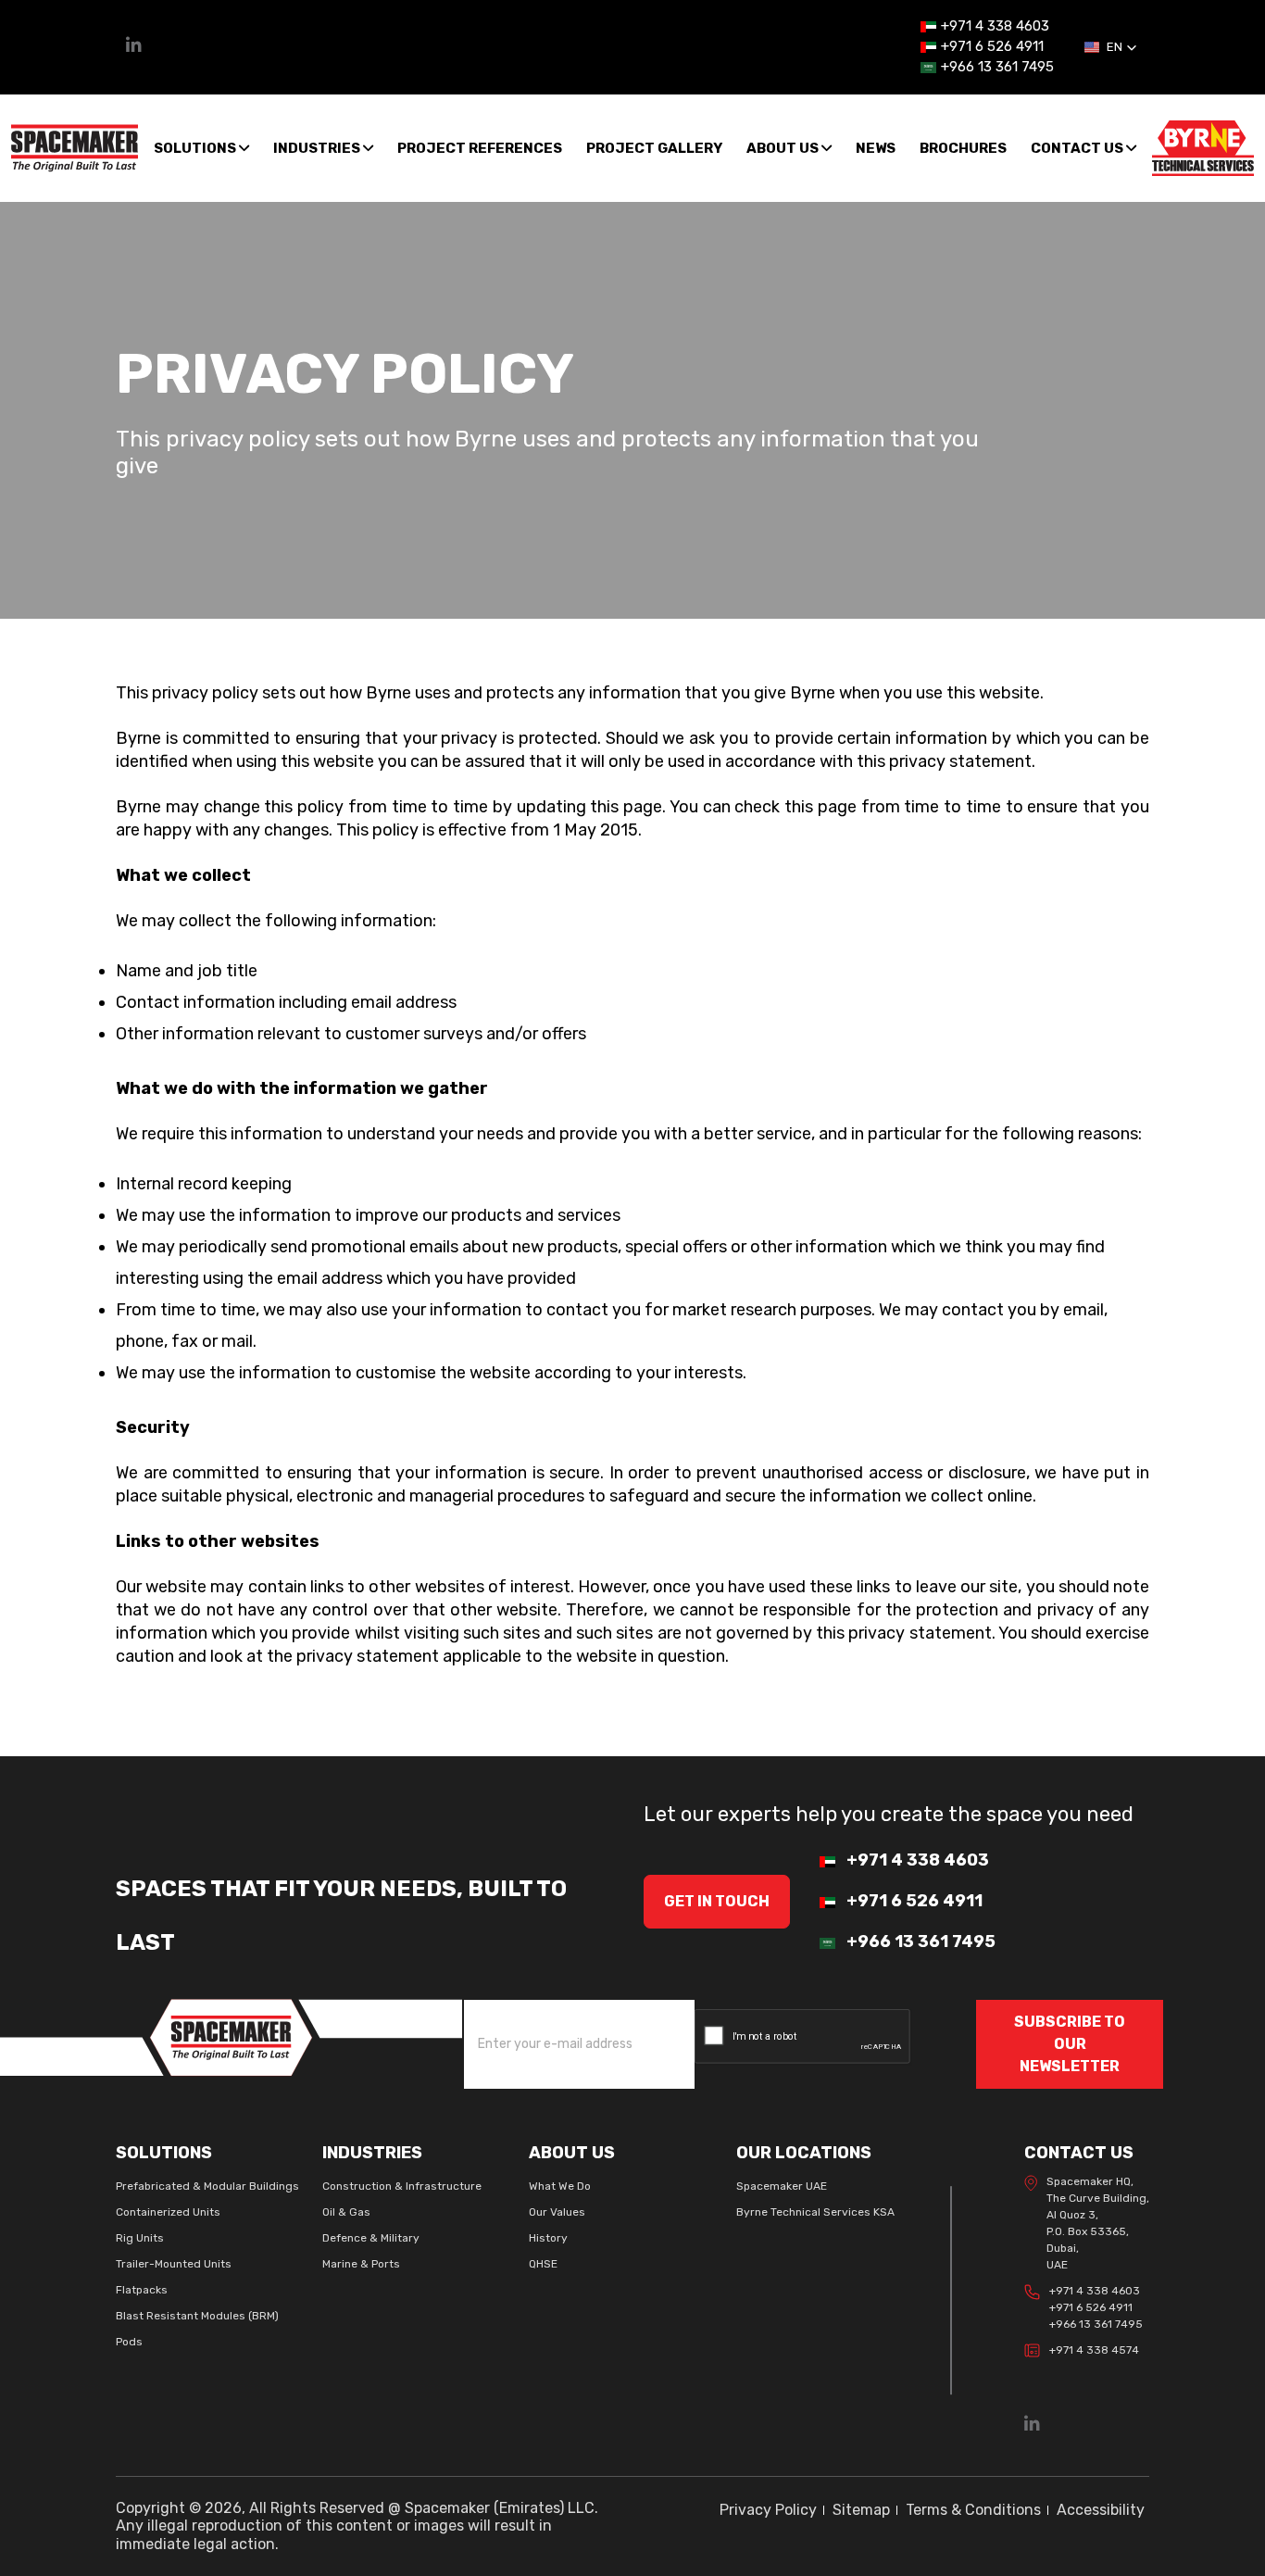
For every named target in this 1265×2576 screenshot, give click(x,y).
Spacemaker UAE (782, 2186)
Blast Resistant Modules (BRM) (197, 2316)
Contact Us (1078, 148)
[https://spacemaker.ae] (231, 2036)
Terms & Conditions (973, 2510)
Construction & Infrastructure (402, 2186)
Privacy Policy (768, 2510)
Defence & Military (371, 2238)
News (876, 148)
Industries (318, 148)
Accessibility (1101, 2510)
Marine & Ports (361, 2264)
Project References (480, 148)
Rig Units (140, 2238)
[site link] (75, 147)
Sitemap (861, 2510)
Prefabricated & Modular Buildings (207, 2186)
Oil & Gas (346, 2212)
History (548, 2238)
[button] (1111, 47)
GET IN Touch (717, 1901)
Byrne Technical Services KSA (815, 2212)
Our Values (557, 2212)
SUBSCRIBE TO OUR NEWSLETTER (1070, 2044)
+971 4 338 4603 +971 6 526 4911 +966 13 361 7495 (1096, 2307)
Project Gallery (654, 148)
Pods (129, 2342)
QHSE (543, 2264)
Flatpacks (142, 2290)
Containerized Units (168, 2212)
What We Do (560, 2186)
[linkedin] (134, 47)
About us (784, 148)
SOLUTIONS (196, 148)
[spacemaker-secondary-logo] (1203, 147)
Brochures (963, 148)
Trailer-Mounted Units (174, 2264)
